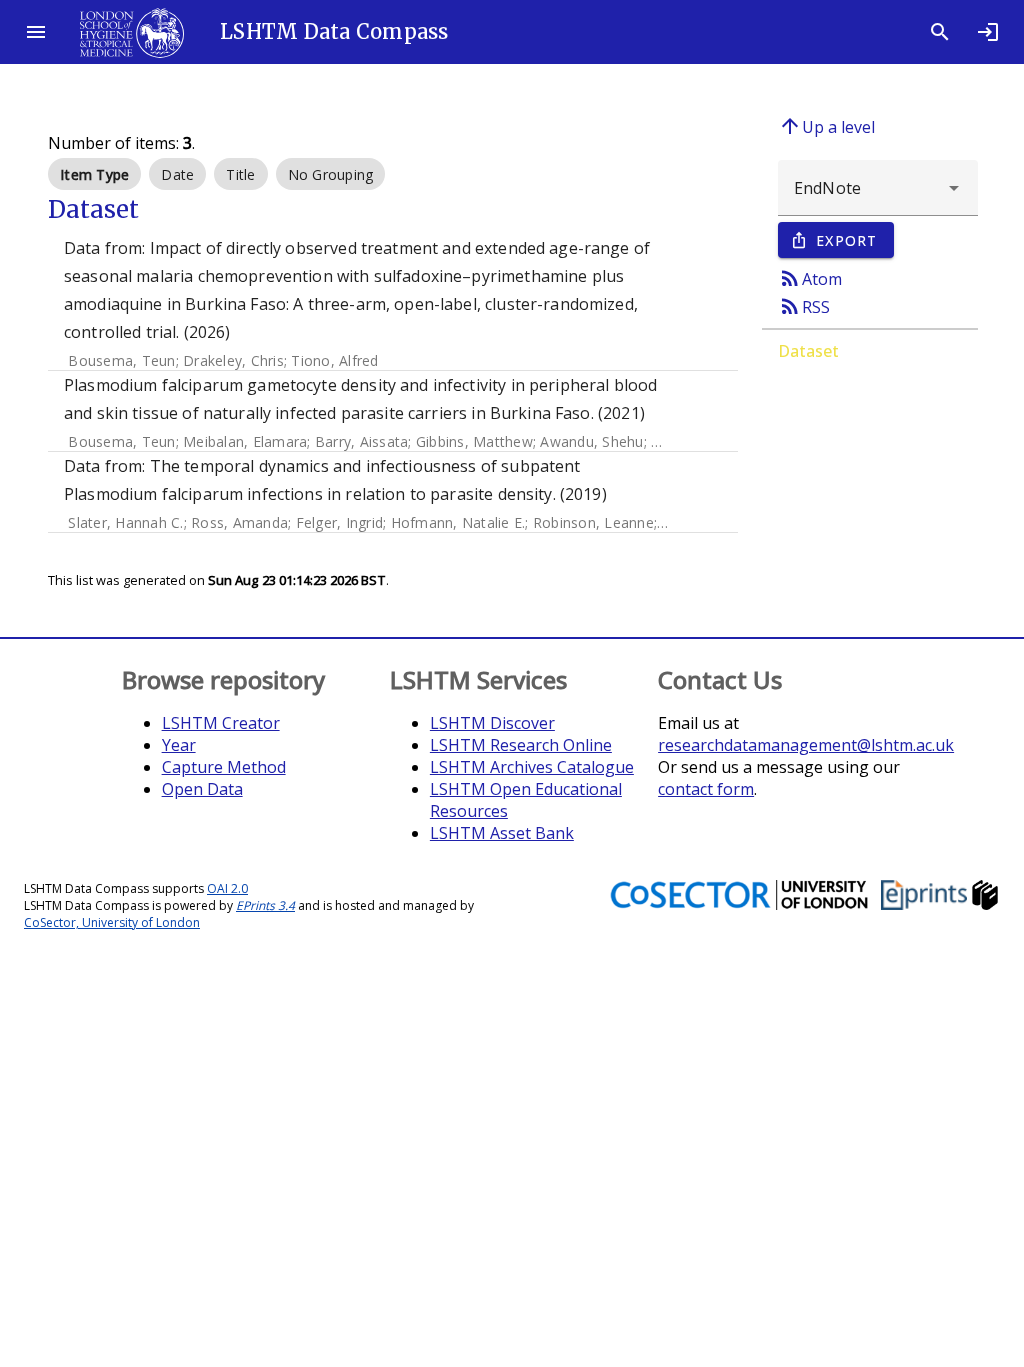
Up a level (826, 126)
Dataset (808, 351)
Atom (810, 278)
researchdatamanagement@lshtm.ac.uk (806, 745)
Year (179, 745)
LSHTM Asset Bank (502, 833)
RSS (804, 306)
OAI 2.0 (227, 888)
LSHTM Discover (492, 723)
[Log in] (988, 32)
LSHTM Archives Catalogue (532, 767)
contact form (706, 789)
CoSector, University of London (112, 922)
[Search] (940, 32)
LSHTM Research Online (521, 745)
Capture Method (224, 767)
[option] (94, 174)
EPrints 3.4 (265, 905)
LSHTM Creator (221, 723)
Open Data (202, 789)
